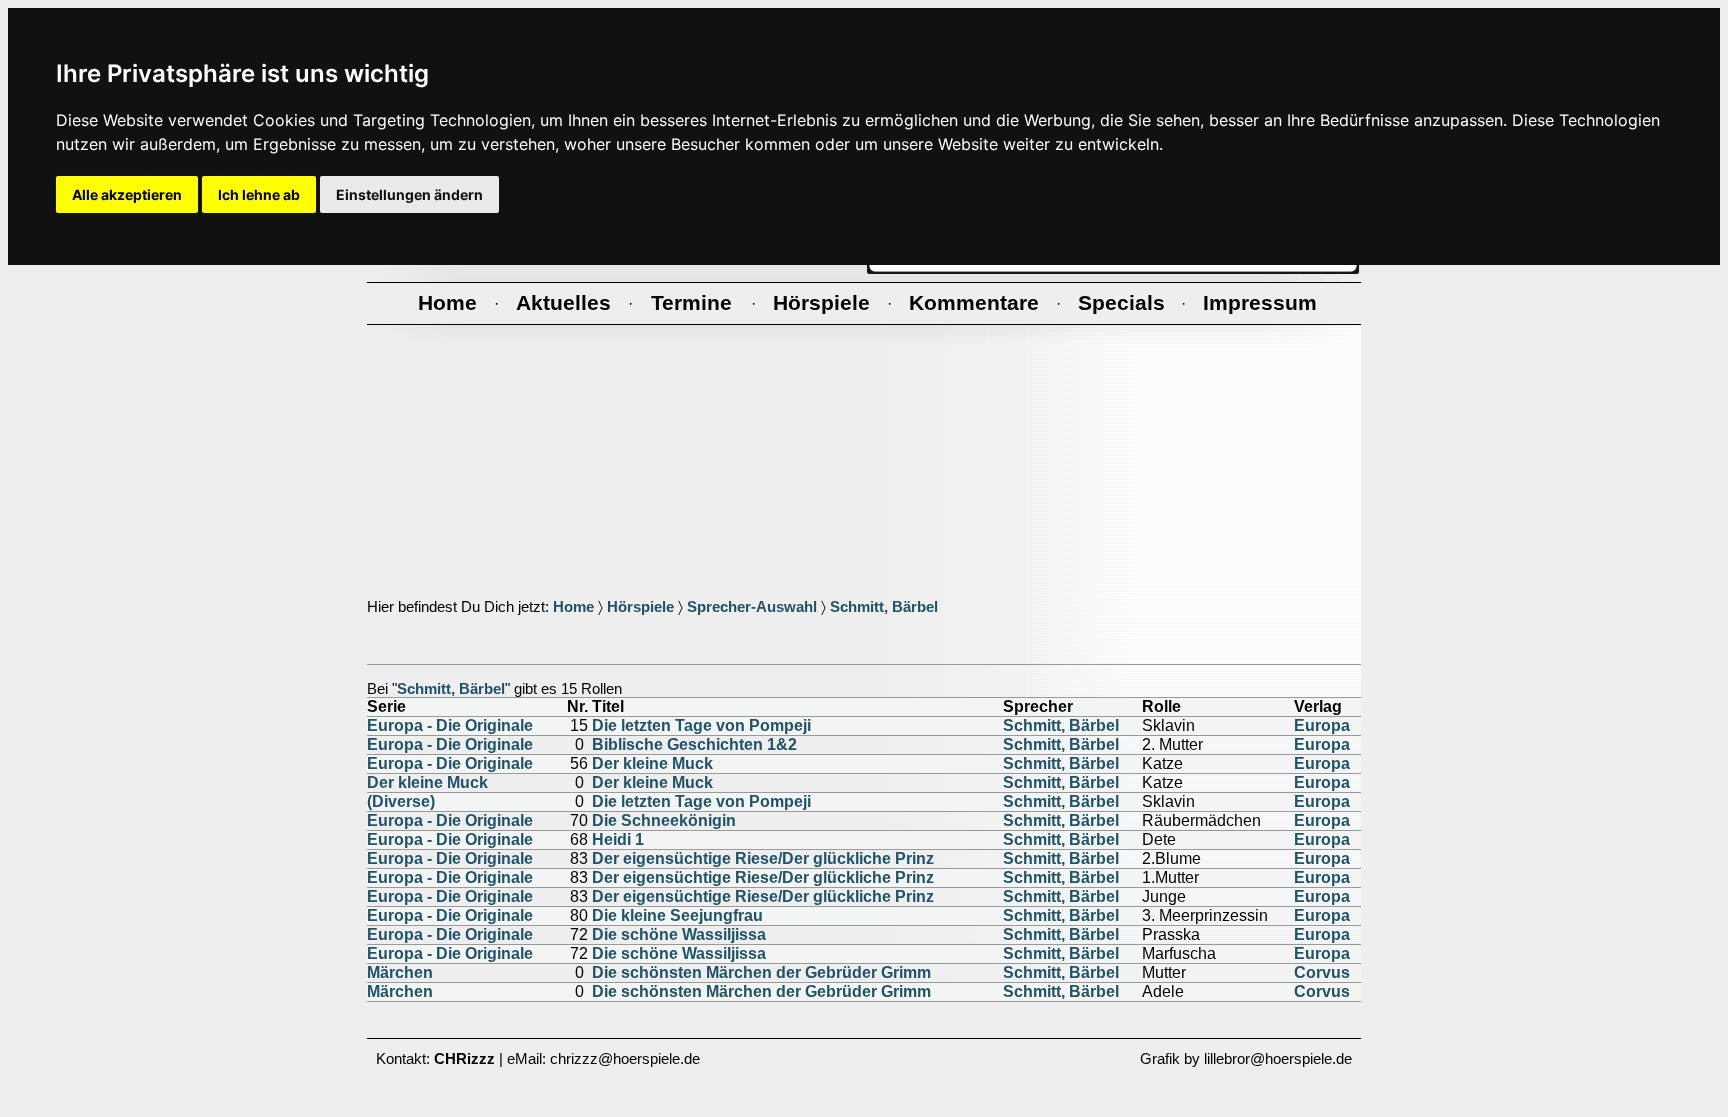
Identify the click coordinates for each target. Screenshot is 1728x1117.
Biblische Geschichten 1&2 (694, 744)
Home (573, 607)
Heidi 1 (618, 839)
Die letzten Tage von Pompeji (701, 725)
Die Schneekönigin (664, 820)
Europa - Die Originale (450, 725)
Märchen (400, 972)
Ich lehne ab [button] (259, 194)
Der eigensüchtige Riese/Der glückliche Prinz (763, 858)
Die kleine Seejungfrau (677, 915)
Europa (1322, 725)
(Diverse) (401, 801)
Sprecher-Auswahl (752, 607)
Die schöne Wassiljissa (679, 934)
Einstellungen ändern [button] (409, 194)
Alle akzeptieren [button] (127, 194)
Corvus (1322, 972)
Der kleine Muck (652, 763)
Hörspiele (640, 607)
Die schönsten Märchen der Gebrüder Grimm (761, 972)
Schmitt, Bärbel (884, 607)
